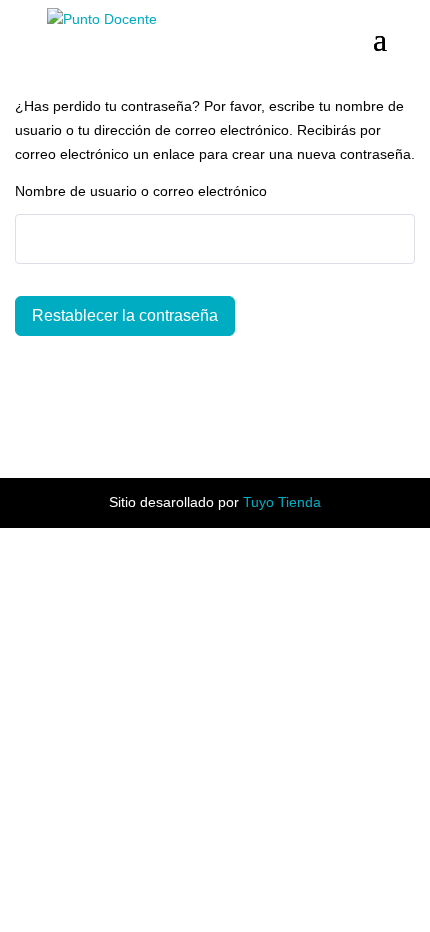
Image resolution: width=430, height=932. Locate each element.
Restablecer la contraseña (125, 315)
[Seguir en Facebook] (191, 420)
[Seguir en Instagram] (239, 420)
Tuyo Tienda (282, 502)
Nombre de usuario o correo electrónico (141, 191)
